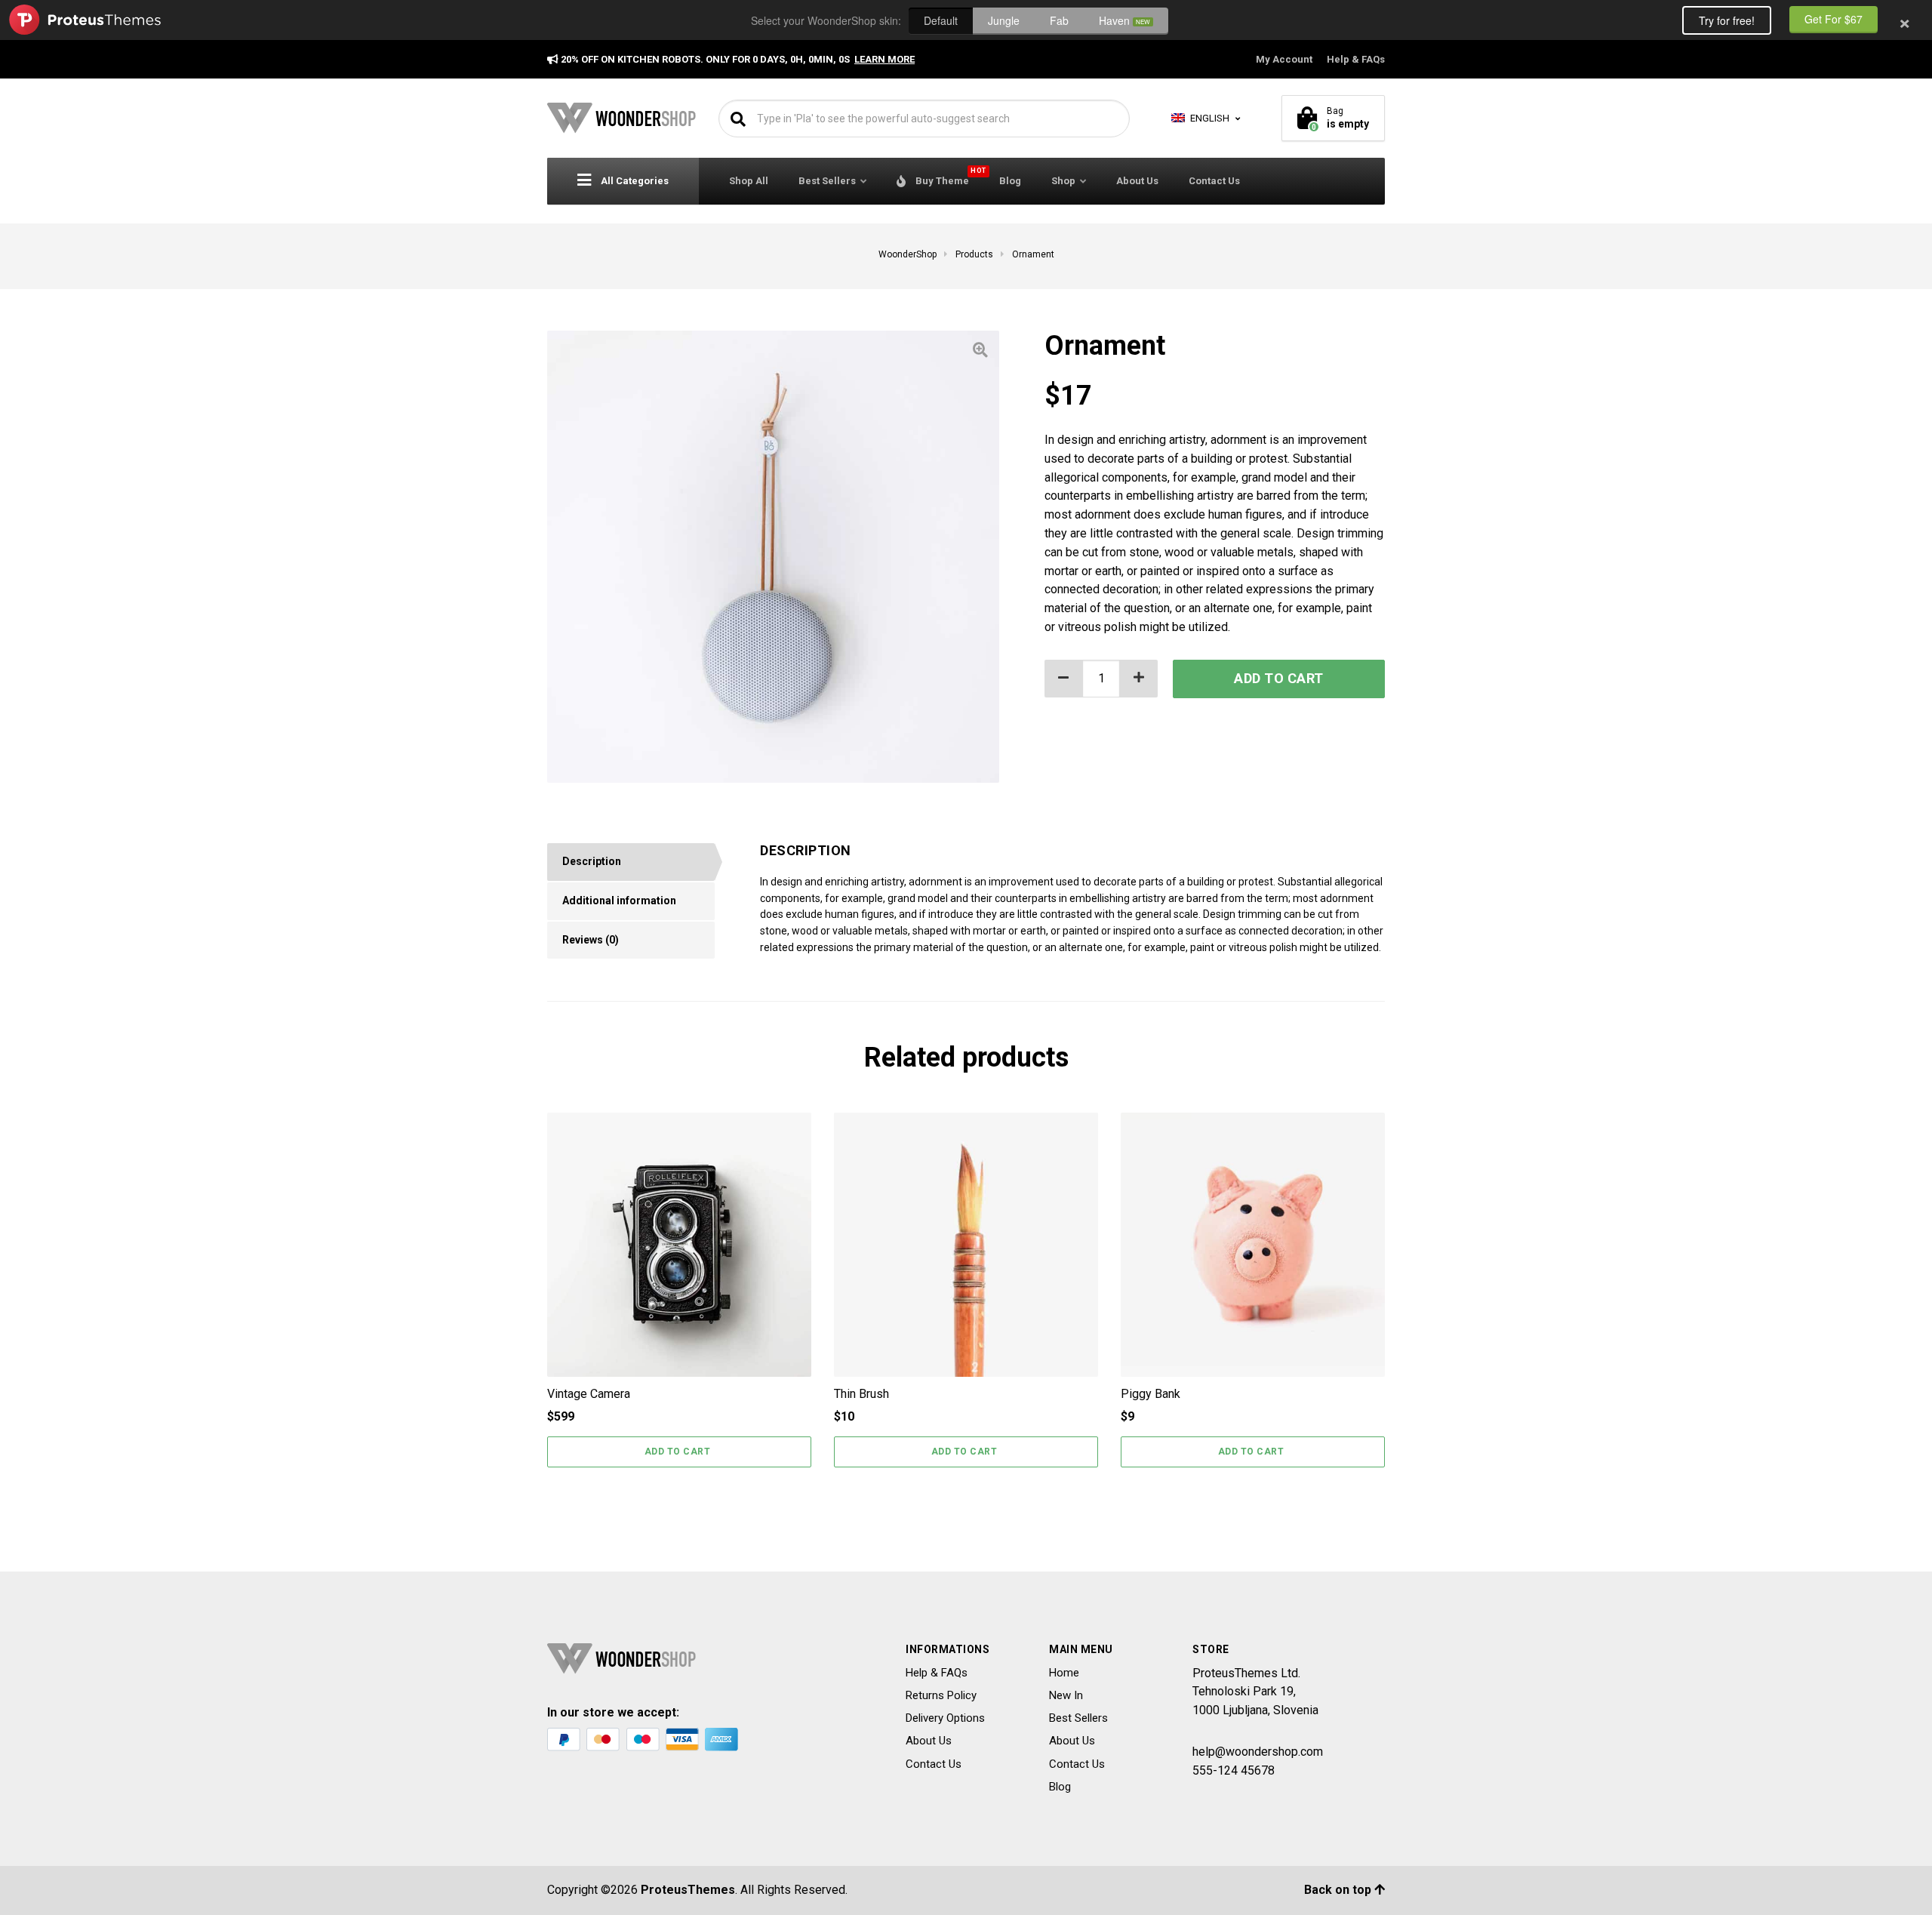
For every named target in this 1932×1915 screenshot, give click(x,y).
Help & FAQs (1356, 59)
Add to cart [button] (678, 1452)
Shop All (749, 181)
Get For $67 (1834, 19)
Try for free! (1727, 20)
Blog (1010, 181)
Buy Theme (949, 177)
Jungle (1004, 20)
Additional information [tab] (619, 901)
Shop (1063, 181)
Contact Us (1214, 181)
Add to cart (1279, 678)
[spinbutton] (1101, 679)
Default (941, 20)
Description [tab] (592, 861)
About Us (1137, 181)
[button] (1139, 679)
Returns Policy (941, 1695)
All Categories (634, 181)
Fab (1059, 20)
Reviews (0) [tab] (591, 940)
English (1209, 118)
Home (1064, 1673)
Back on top (1339, 1890)
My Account (1284, 59)
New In (1066, 1695)
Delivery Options (945, 1718)
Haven (1124, 20)
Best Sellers (827, 181)
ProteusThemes (688, 1890)
